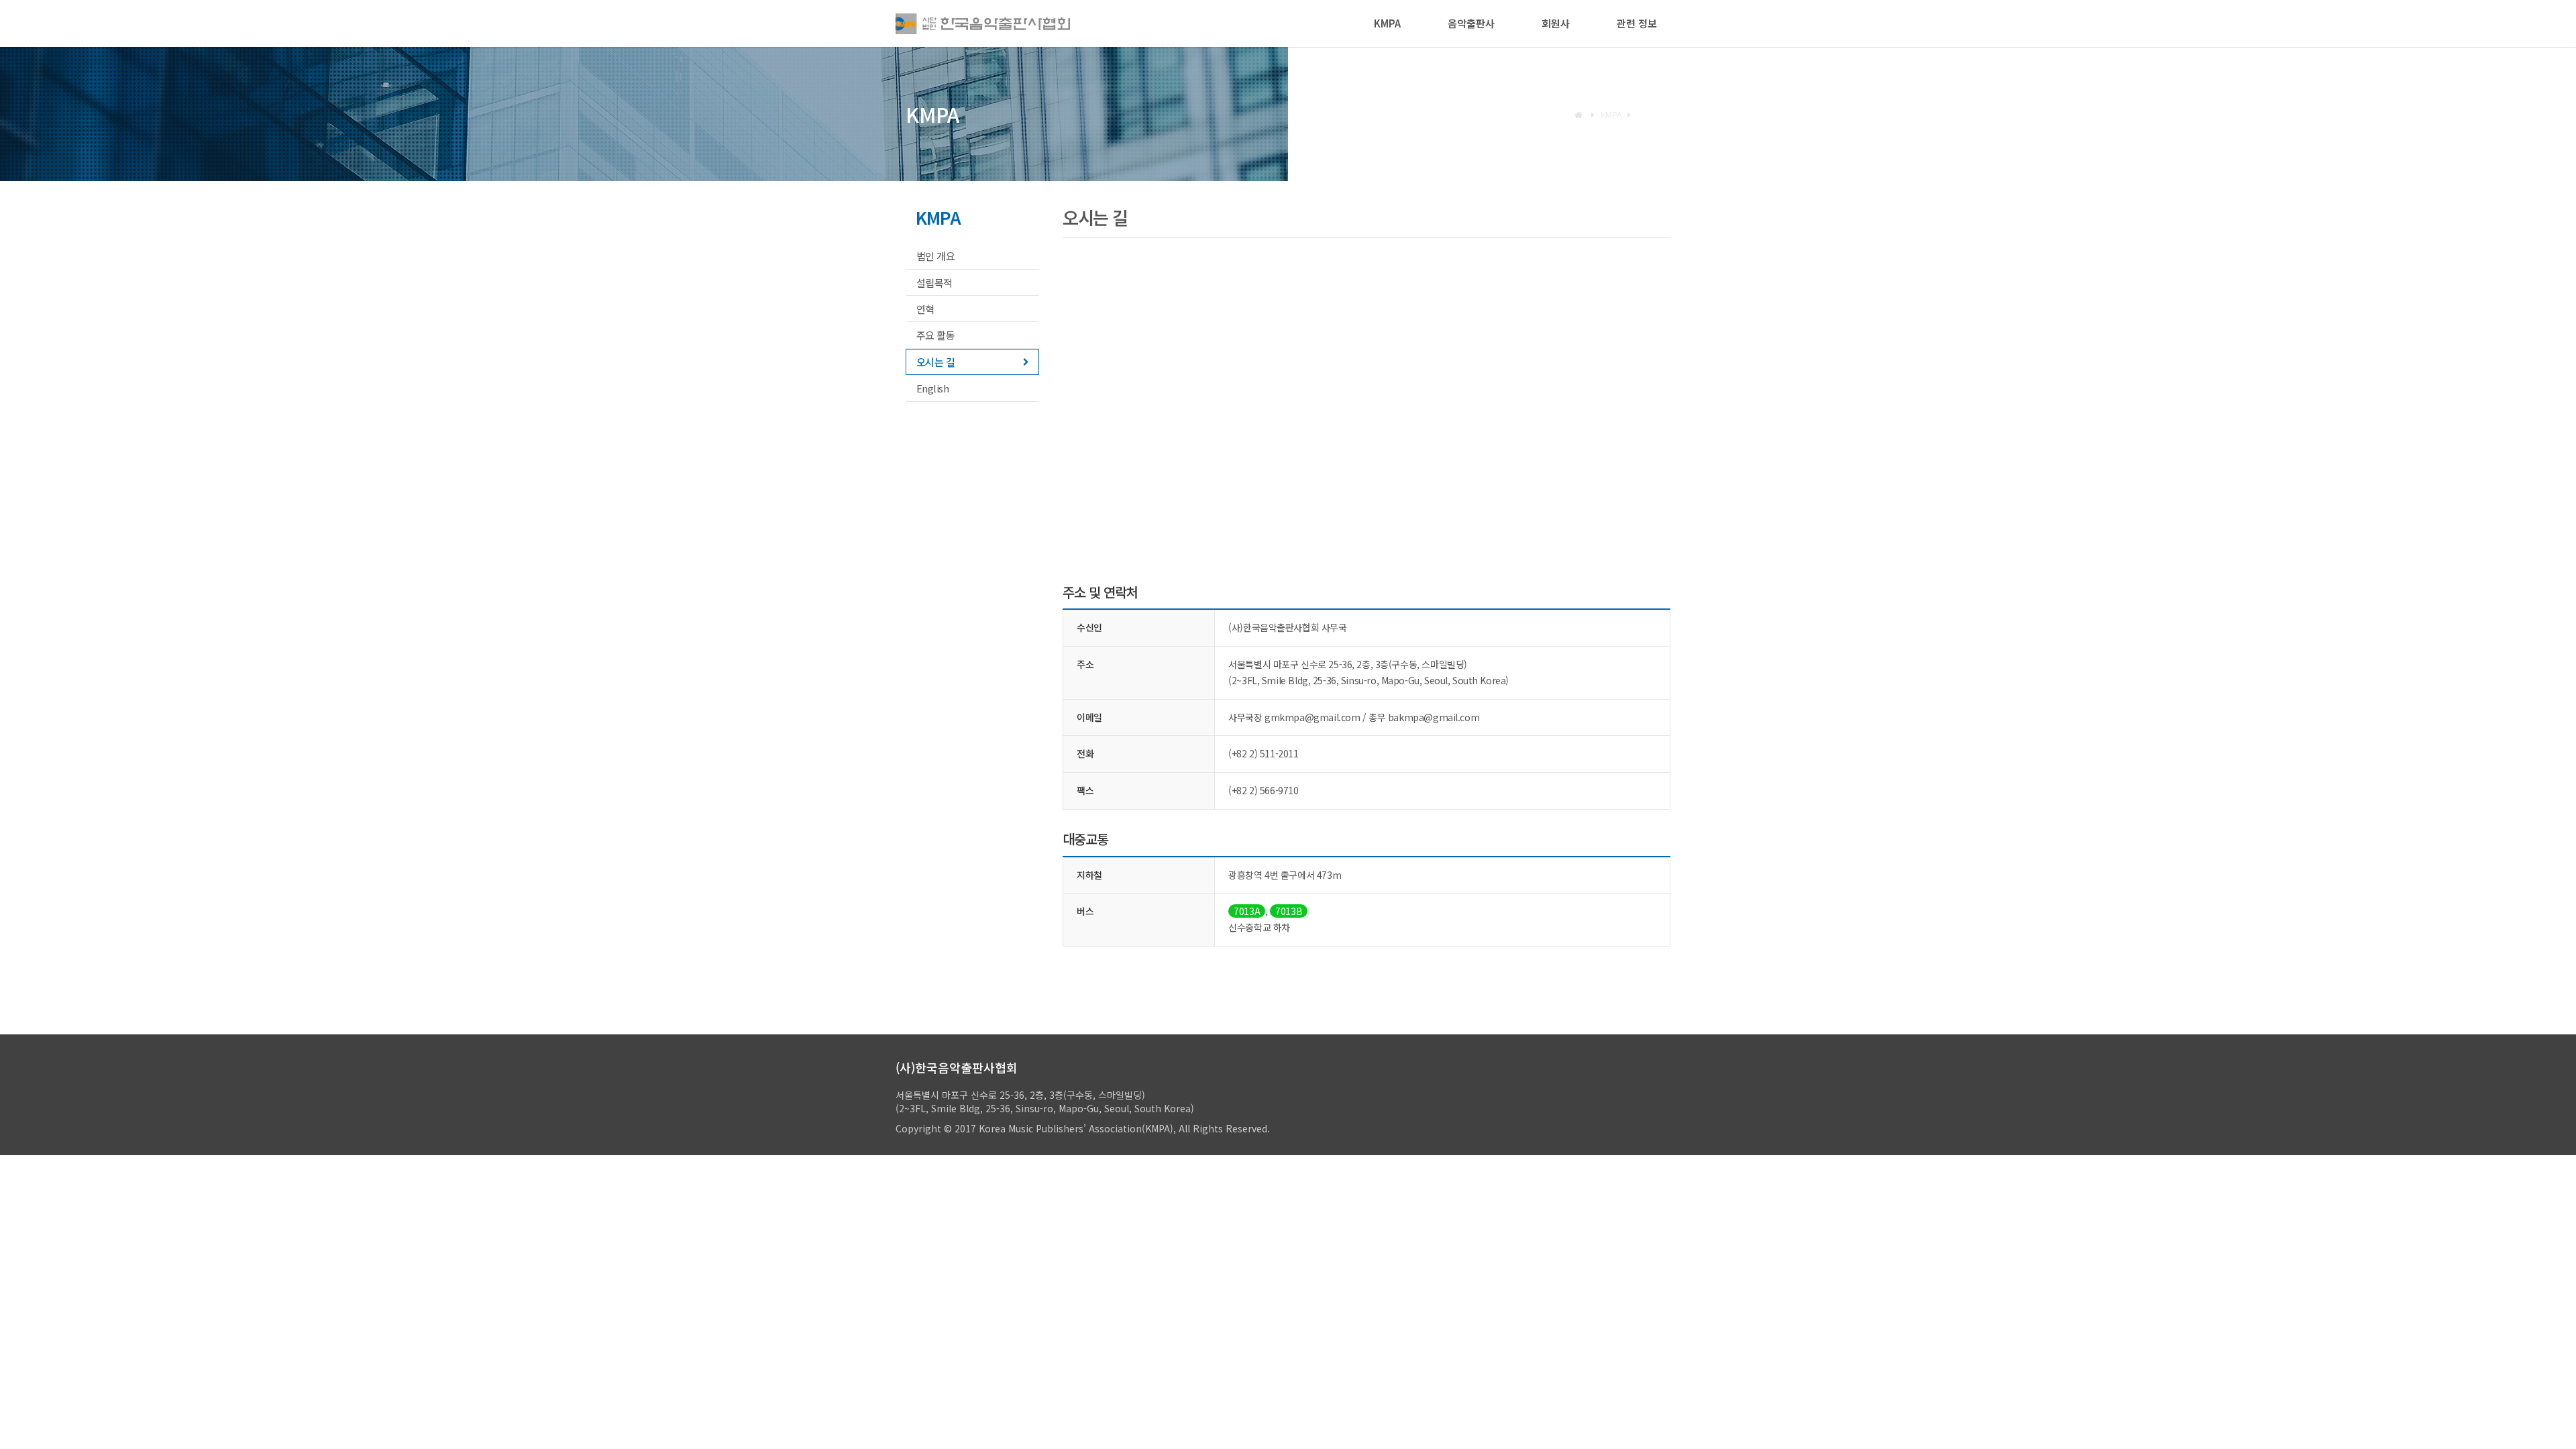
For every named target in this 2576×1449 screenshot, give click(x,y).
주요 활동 (935, 335)
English (932, 388)
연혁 (925, 309)
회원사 (1556, 23)
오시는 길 (935, 362)
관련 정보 (1637, 23)
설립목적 (934, 283)
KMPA (1387, 23)
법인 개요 (935, 256)
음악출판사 (1471, 23)
